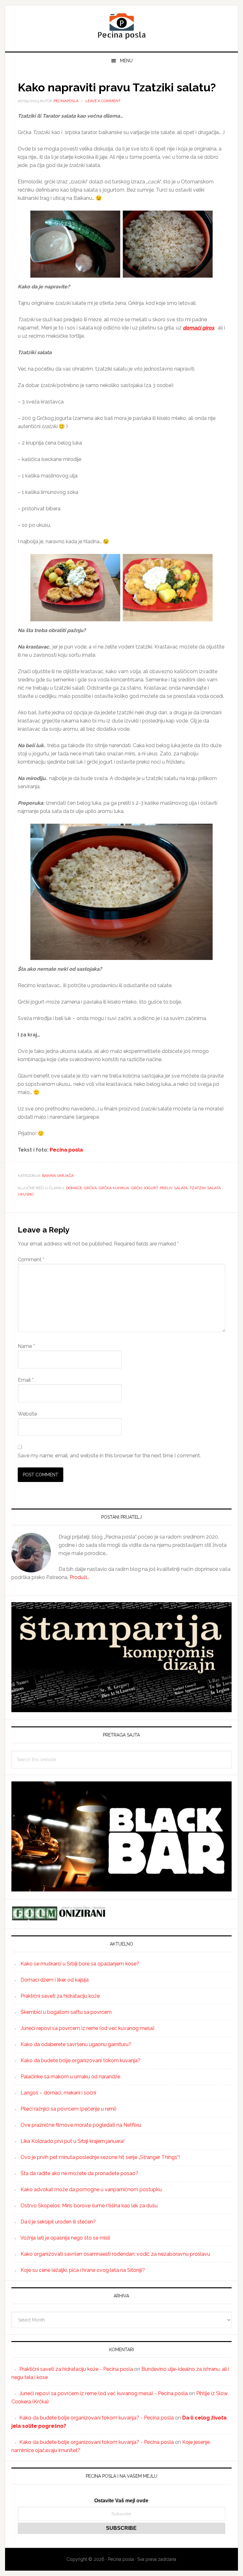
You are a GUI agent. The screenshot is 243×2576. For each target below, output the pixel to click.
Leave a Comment (103, 101)
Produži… (79, 1577)
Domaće (74, 1188)
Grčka (90, 1188)
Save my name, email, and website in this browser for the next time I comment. (109, 1456)
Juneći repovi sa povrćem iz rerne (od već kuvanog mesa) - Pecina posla (103, 2393)
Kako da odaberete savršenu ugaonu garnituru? (76, 2044)
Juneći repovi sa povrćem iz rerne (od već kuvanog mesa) (87, 2028)
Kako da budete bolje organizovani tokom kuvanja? (81, 2060)
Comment (31, 1260)
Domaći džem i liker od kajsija (55, 1980)
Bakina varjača (58, 1176)
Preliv (166, 1188)
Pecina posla (121, 26)
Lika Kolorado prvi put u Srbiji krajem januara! (72, 2141)
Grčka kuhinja (114, 1188)
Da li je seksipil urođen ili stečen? (58, 2222)
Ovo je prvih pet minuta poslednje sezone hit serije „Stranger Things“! (100, 2157)
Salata (181, 1188)
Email (26, 1380)
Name (26, 1346)
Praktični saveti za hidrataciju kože (60, 1996)
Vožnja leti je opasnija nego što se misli (65, 2238)
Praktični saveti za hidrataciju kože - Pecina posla (76, 2369)
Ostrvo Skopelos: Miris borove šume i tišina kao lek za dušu (89, 2206)
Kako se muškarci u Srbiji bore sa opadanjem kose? (80, 1964)
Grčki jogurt (144, 1188)
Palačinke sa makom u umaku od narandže (70, 2077)
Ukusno (26, 1194)
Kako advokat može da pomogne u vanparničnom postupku (91, 2189)
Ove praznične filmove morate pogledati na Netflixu (81, 2125)
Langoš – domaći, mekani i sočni (58, 2093)
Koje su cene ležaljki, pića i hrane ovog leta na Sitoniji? (83, 2270)
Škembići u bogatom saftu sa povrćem (66, 2012)
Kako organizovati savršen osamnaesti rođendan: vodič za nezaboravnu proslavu (115, 2254)
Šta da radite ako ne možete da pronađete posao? (79, 2173)
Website (27, 1414)
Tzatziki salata (205, 1188)
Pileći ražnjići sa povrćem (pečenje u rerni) (69, 2109)
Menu (126, 61)
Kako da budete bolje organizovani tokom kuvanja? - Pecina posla (97, 2418)
